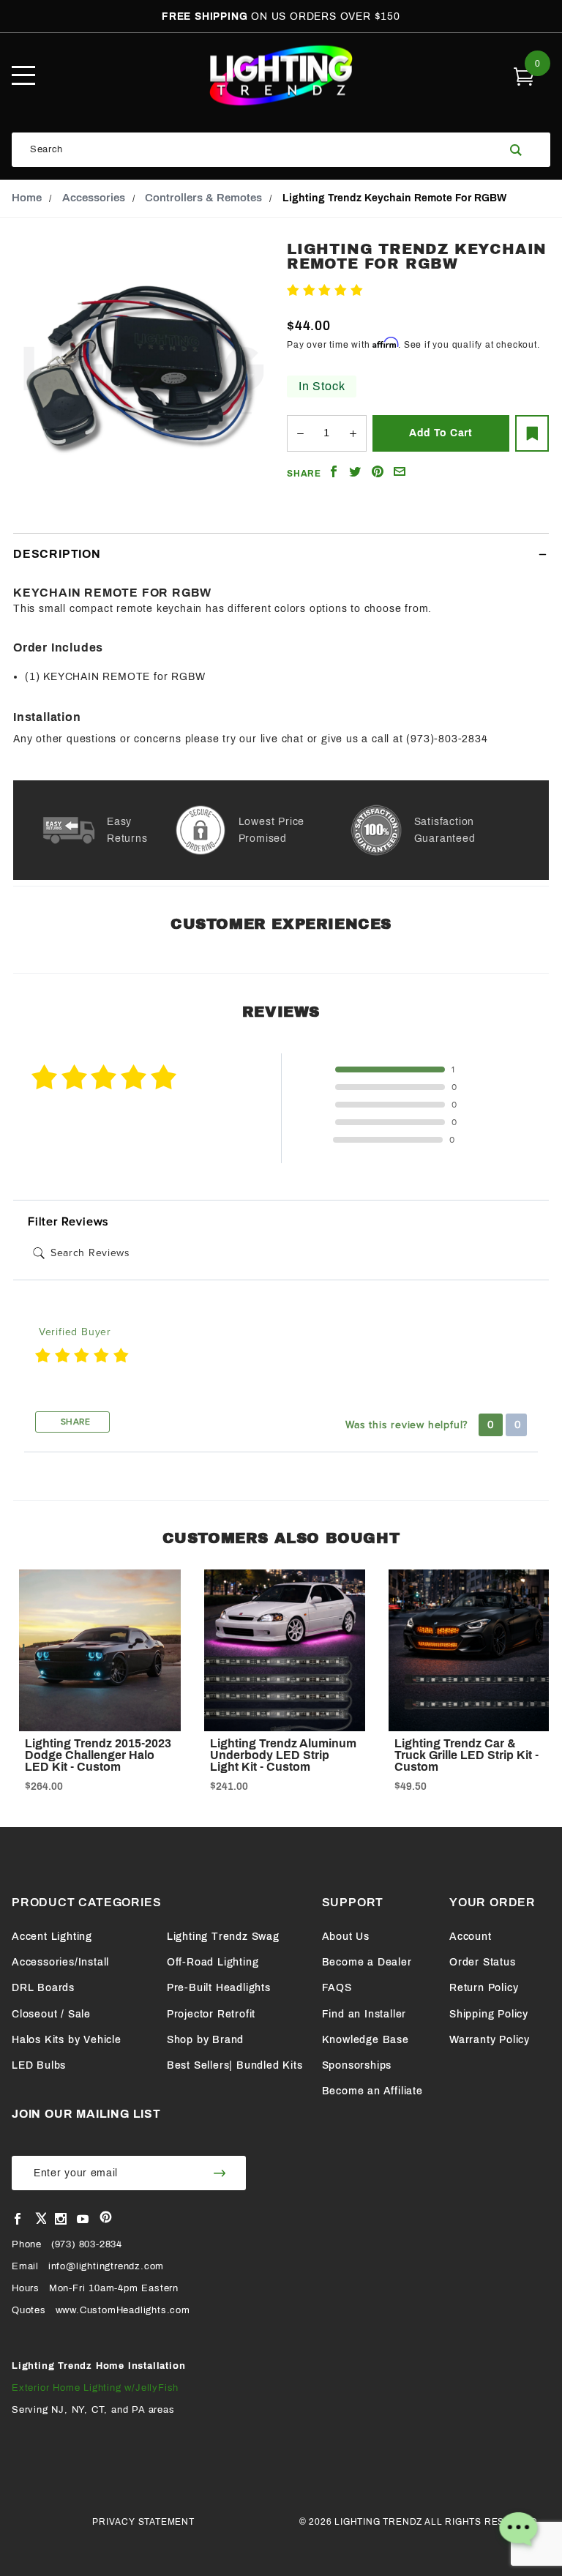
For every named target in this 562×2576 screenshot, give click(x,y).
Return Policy (484, 1988)
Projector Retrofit (211, 2014)
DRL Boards (43, 1988)
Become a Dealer (367, 1962)
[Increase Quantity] (353, 433)
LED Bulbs (39, 2065)
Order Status (483, 1962)
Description (57, 554)
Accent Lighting (52, 1937)
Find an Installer (364, 2014)
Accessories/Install (60, 1962)
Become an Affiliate (372, 2091)
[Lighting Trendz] (281, 75)
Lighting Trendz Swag (223, 1937)
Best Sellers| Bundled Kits (235, 2065)
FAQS (337, 1988)
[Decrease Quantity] (300, 433)
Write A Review (404, 291)
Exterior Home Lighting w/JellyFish (95, 2388)
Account (471, 1937)
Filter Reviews (68, 1222)
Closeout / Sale (51, 2014)
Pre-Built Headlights (219, 1988)
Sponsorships (357, 2065)
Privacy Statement (143, 2522)
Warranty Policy (490, 2040)
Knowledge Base (366, 2040)
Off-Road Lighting (213, 1962)
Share (74, 1422)
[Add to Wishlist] (532, 433)
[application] (518, 2532)
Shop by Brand (205, 2040)
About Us (346, 1937)
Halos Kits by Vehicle (67, 2040)
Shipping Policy (489, 2014)
